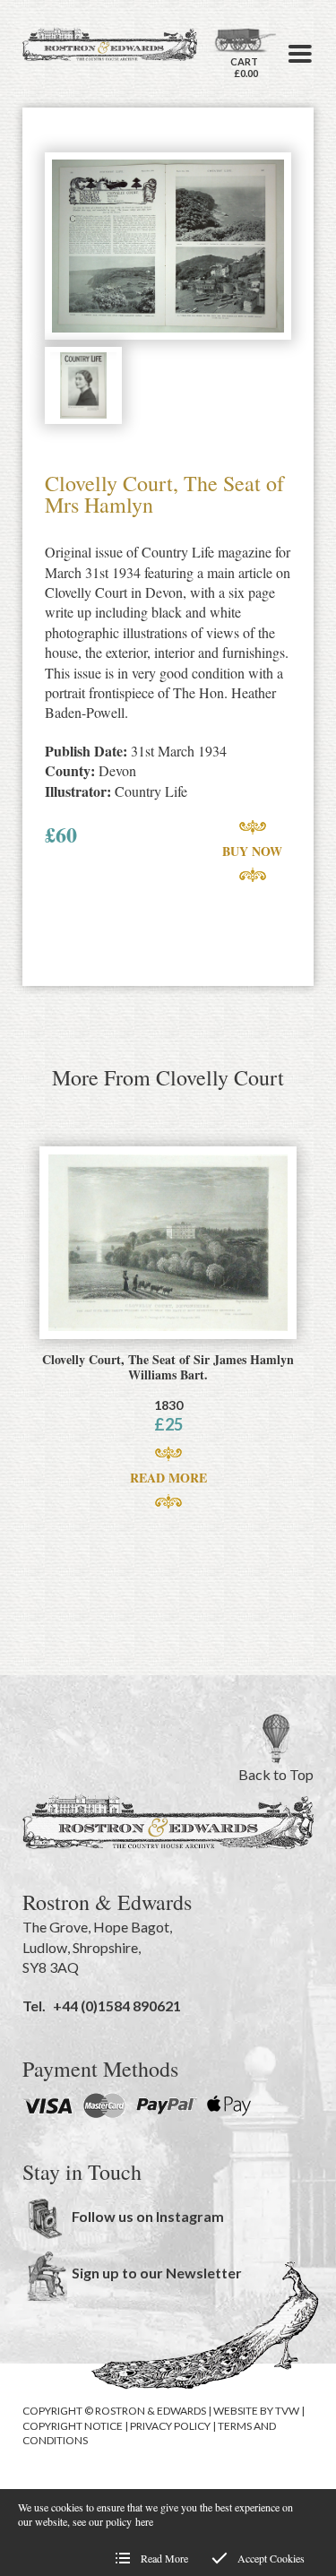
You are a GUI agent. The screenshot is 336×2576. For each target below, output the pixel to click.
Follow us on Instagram (148, 2216)
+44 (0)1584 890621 (117, 2005)
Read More (168, 1478)
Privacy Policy (170, 2426)
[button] (300, 54)
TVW (287, 2411)
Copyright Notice (73, 2426)
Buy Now (252, 851)
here (144, 2521)
